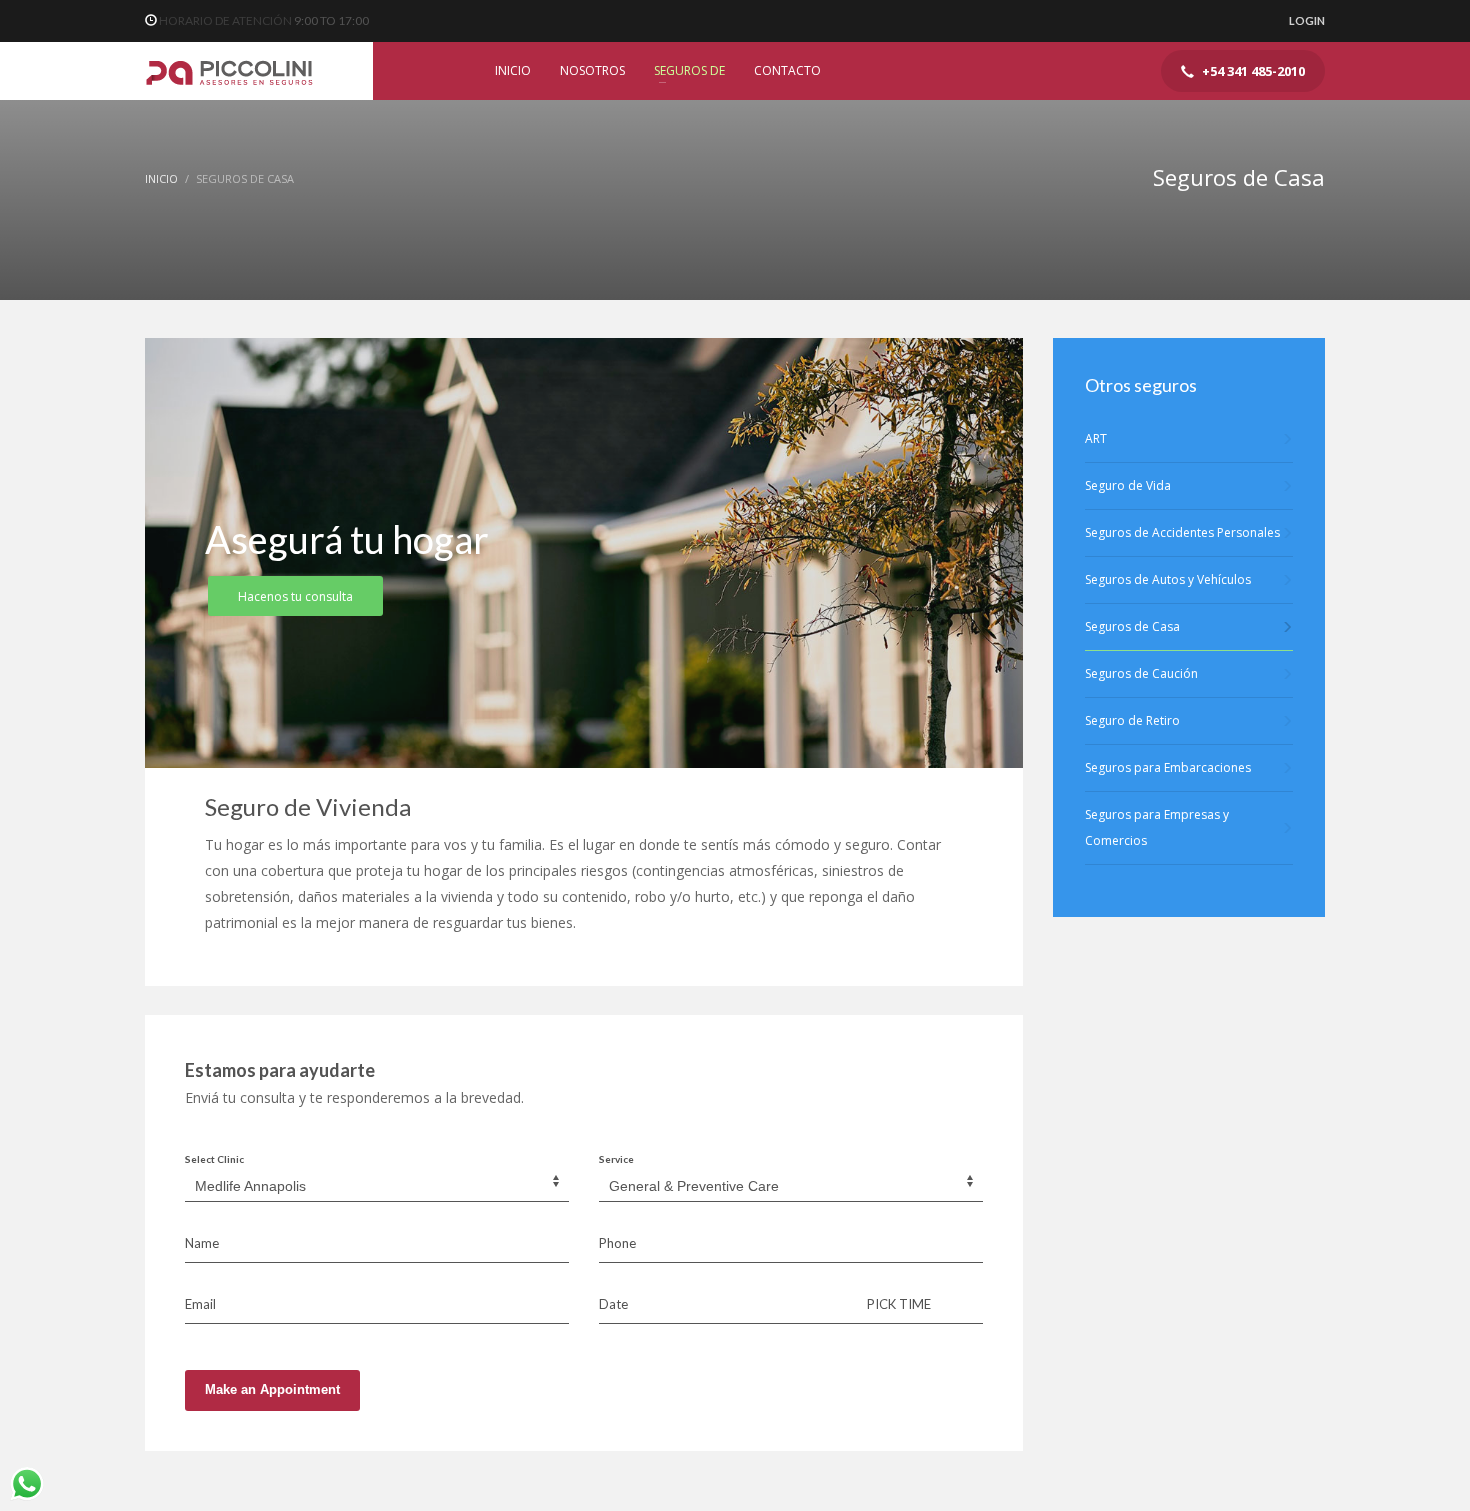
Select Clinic (214, 1159)
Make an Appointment (272, 1389)
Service (616, 1159)
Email (200, 1304)
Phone (617, 1243)
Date (613, 1304)
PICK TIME (899, 1304)
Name (202, 1243)
